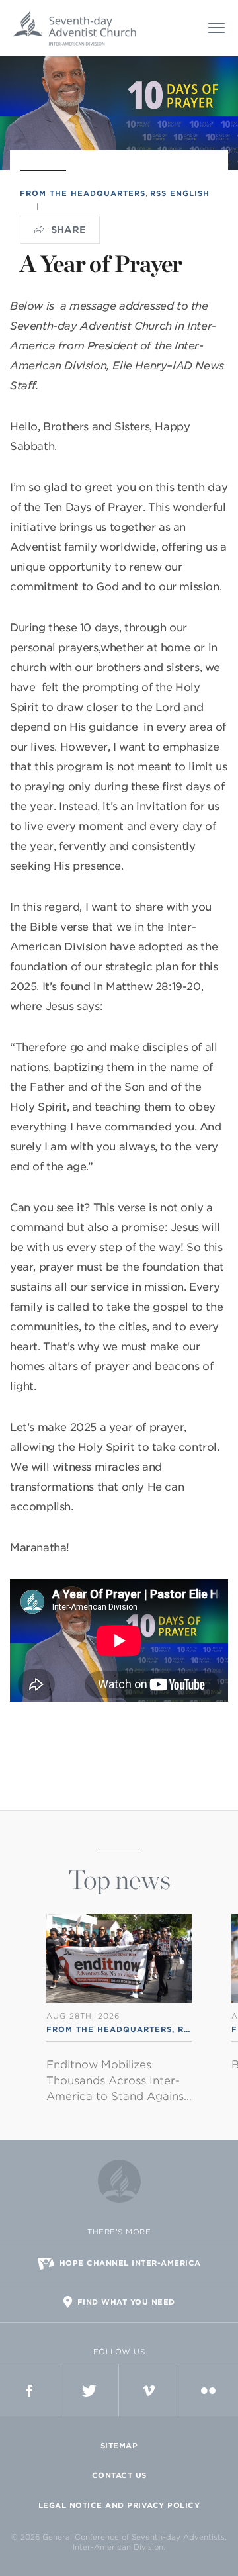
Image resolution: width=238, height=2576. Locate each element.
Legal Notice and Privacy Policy (119, 2505)
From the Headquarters (83, 193)
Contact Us (119, 2475)
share (68, 230)
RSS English (180, 193)
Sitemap (119, 2446)
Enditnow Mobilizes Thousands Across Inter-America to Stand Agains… (119, 2081)
